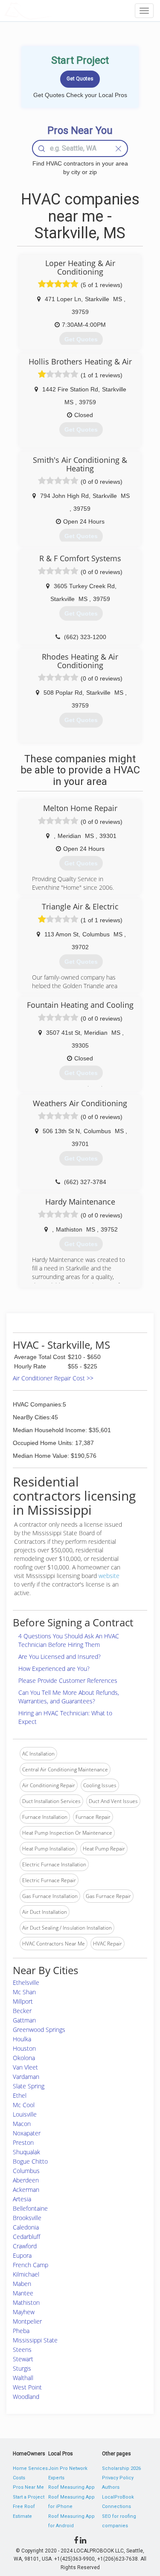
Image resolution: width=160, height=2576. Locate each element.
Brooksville (27, 2218)
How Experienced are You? (54, 1668)
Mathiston (26, 2302)
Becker (22, 2011)
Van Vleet (25, 2067)
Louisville (25, 2114)
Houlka (22, 2039)
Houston (24, 2048)
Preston (23, 2142)
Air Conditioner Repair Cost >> (53, 1378)
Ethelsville (26, 1982)
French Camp (31, 2265)
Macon (22, 2124)
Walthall (23, 2378)
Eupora (22, 2255)
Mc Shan (24, 1992)
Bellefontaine (30, 2208)
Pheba (21, 2331)
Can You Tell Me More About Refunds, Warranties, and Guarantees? (69, 1697)
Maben (22, 2284)
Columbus (26, 2171)
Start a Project (29, 2497)
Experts (56, 2478)
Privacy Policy (118, 2478)
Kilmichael (26, 2274)
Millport (23, 2001)
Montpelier (27, 2321)
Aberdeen (26, 2180)
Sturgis (22, 2368)
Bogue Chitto (30, 2161)
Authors (111, 2487)
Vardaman (26, 2077)
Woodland (26, 2397)
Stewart (23, 2359)
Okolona (24, 2058)
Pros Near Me (28, 2487)
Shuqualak (26, 2152)
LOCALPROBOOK (54, 10)
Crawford (25, 2246)
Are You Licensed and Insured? (60, 1657)
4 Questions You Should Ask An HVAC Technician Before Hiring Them (69, 1640)
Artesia (22, 2199)
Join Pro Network (68, 2468)
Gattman (24, 2020)
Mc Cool (24, 2105)
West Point (27, 2387)
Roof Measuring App (71, 2487)
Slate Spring (29, 2086)
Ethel (20, 2095)
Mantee (23, 2293)
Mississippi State (35, 2340)
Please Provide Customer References (68, 1680)
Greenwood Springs (39, 2030)
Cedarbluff (26, 2237)
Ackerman (26, 2190)
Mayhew (24, 2312)
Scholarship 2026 (121, 2468)
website (109, 1576)
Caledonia (26, 2227)
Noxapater (27, 2133)
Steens (22, 2349)
